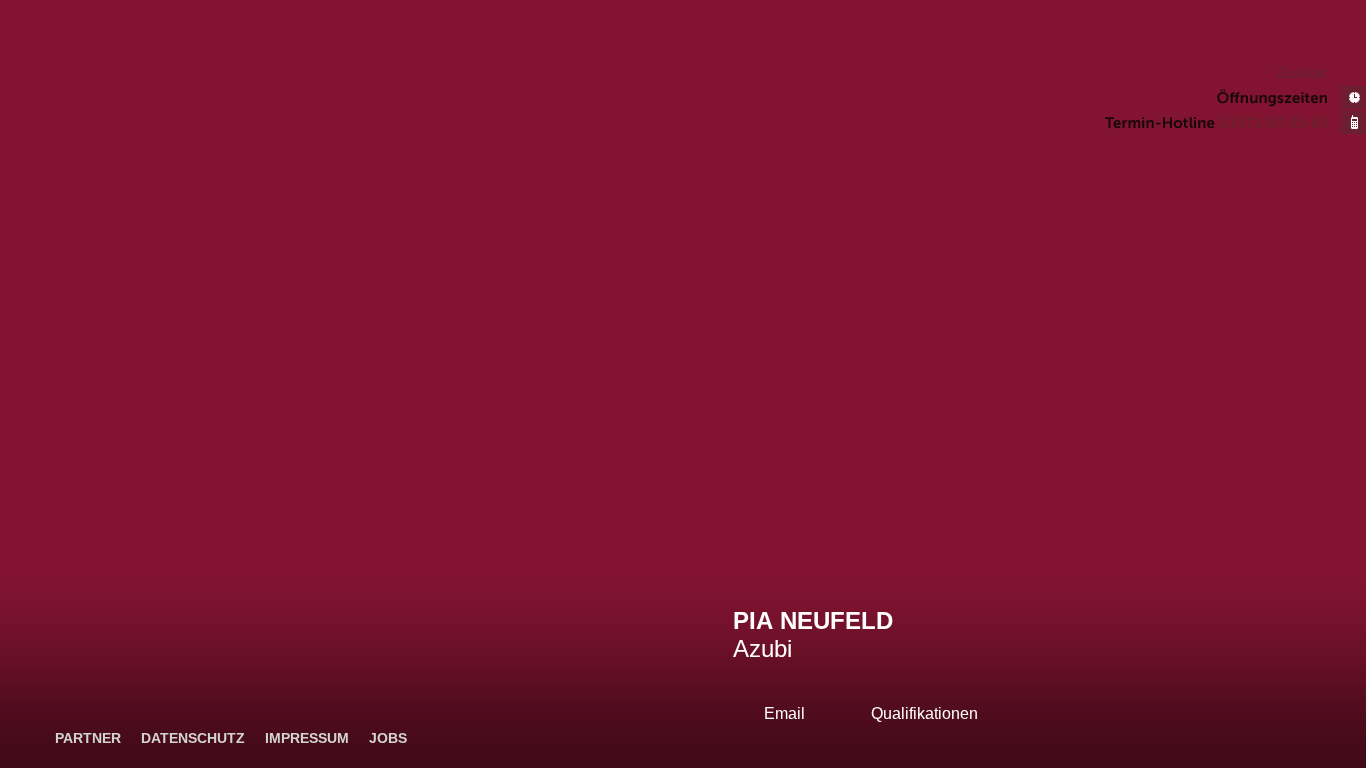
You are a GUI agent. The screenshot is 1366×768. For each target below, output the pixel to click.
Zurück (1301, 73)
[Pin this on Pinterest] (1353, 702)
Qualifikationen (924, 713)
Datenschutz (193, 738)
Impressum (307, 738)
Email (784, 713)
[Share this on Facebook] (1353, 674)
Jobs (388, 738)
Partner (88, 738)
